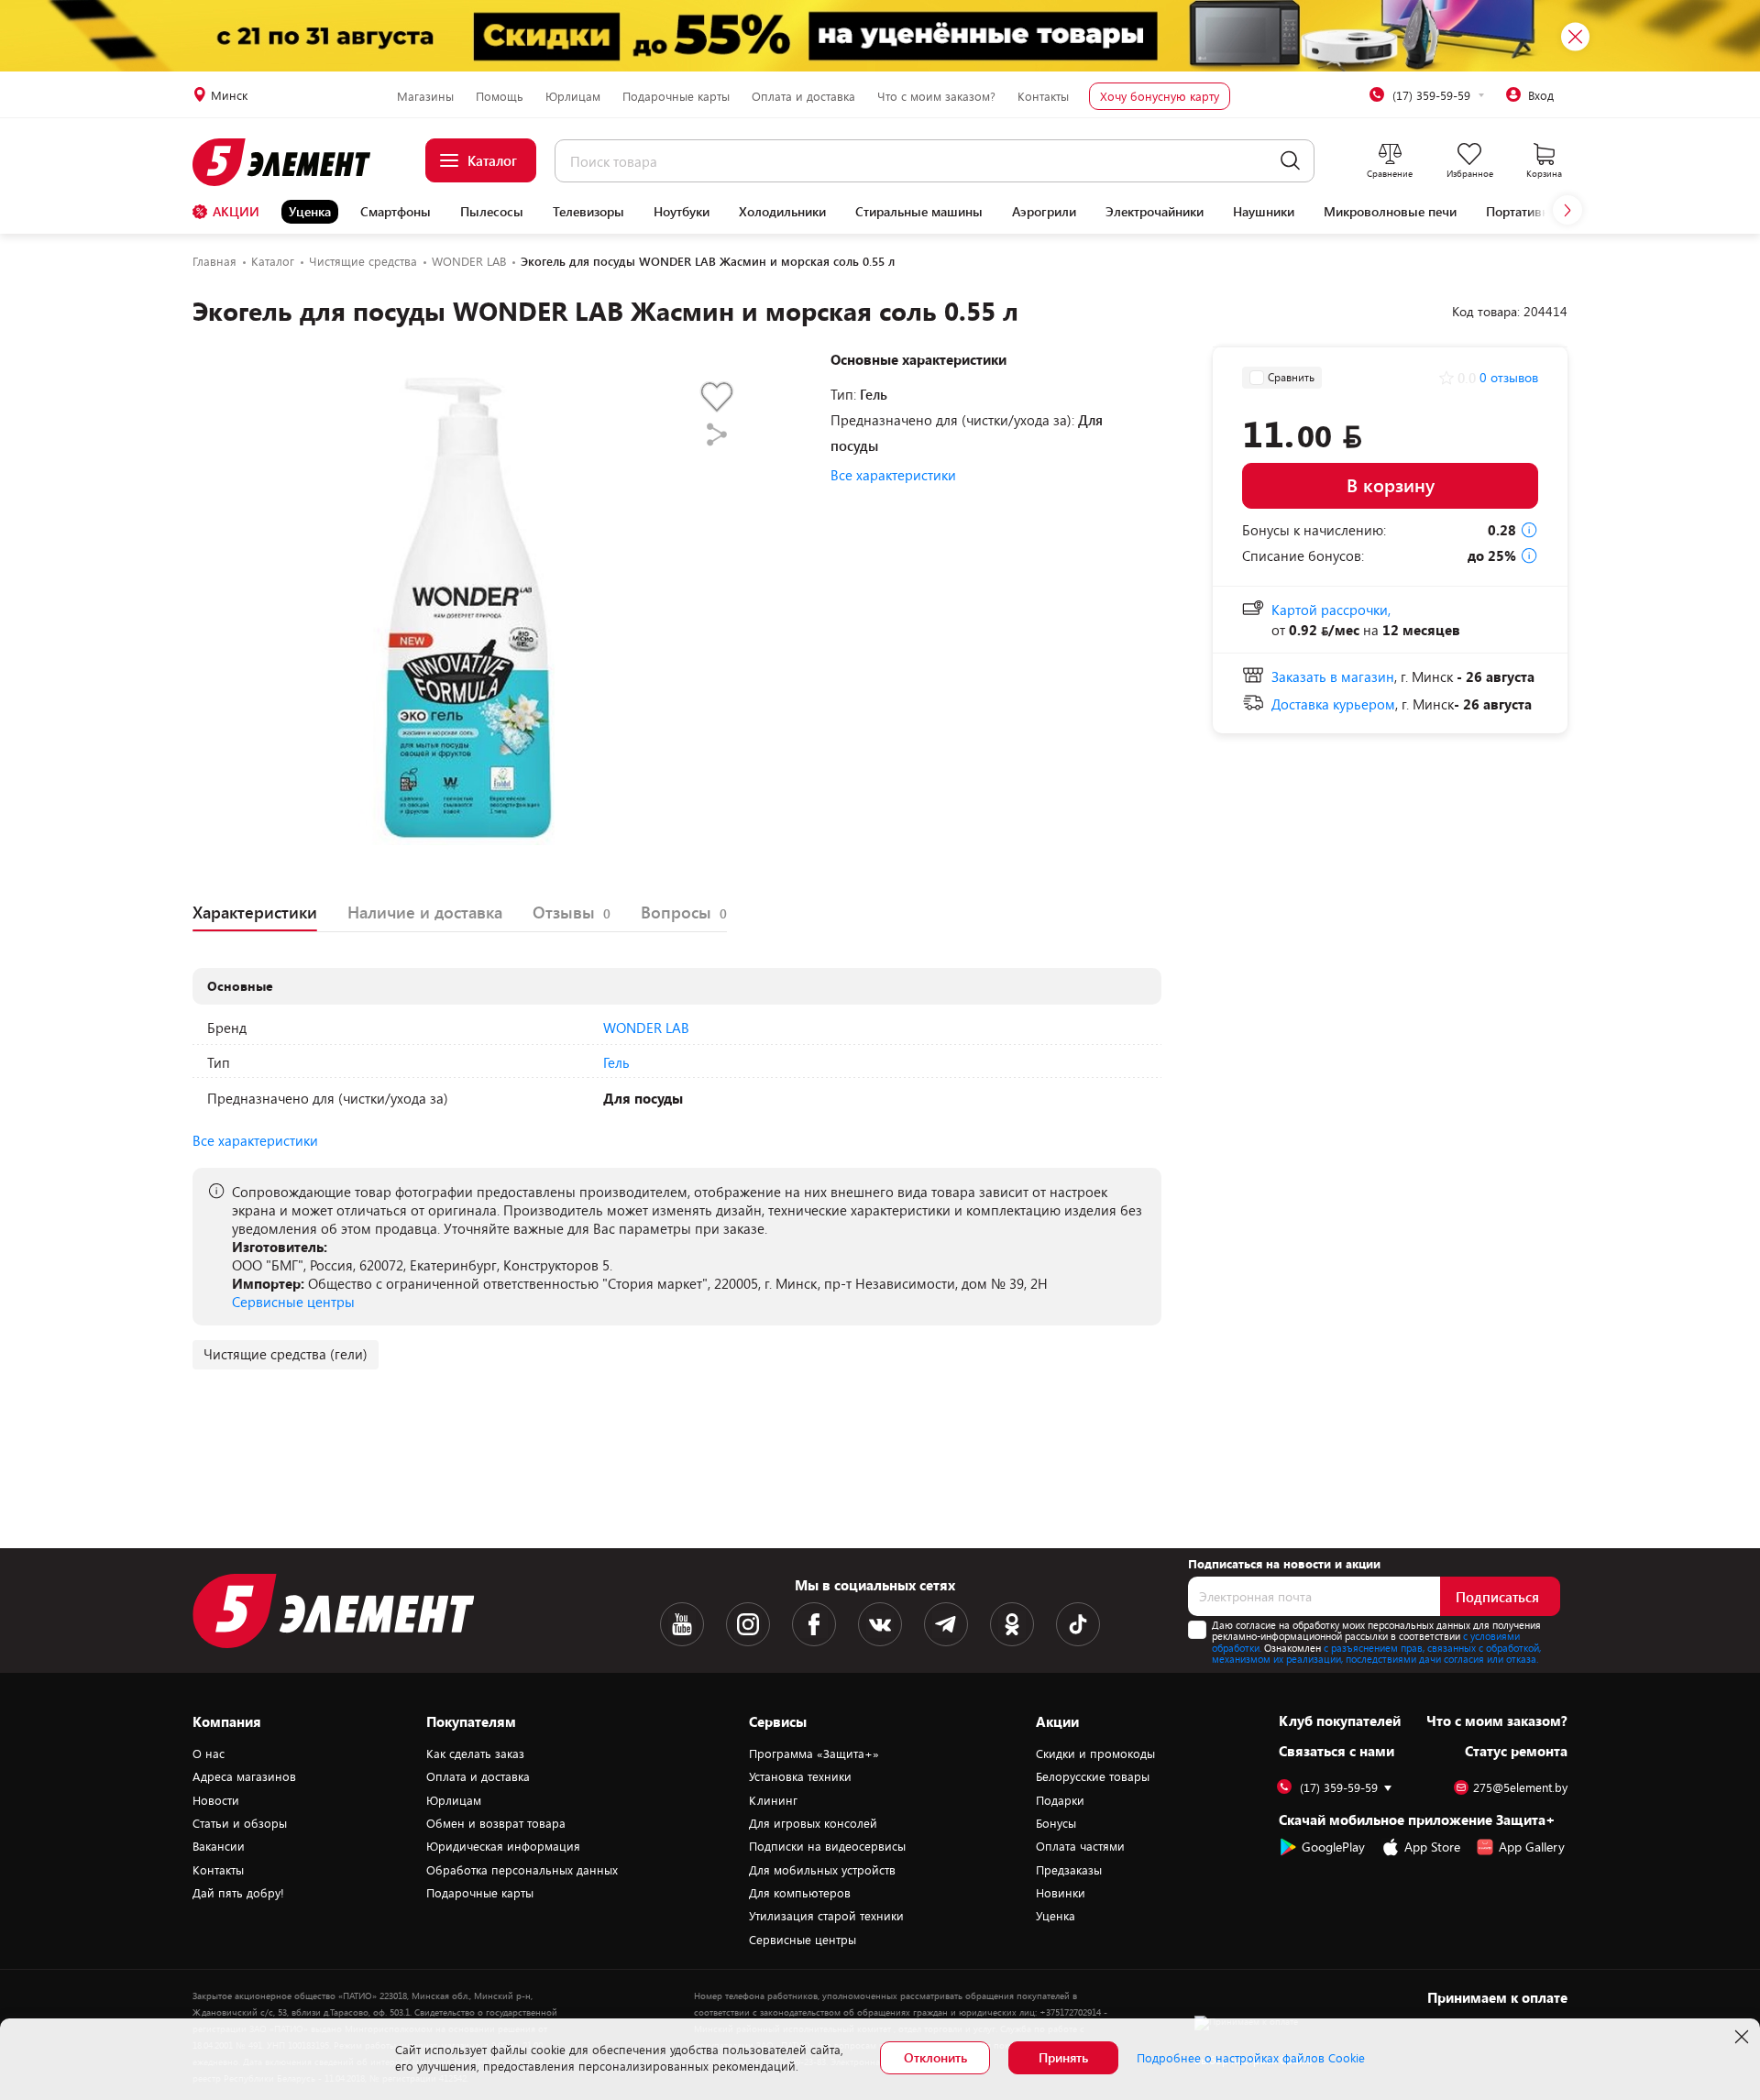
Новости (216, 1800)
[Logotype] (292, 162)
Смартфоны (396, 212)
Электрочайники (1155, 212)
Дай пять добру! (238, 1893)
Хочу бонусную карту (1160, 96)
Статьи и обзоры (240, 1823)
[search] (1290, 161)
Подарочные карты (676, 96)
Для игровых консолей (813, 1823)
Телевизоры (588, 212)
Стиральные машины (919, 212)
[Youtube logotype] (682, 1624)
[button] (1567, 210)
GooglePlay (1333, 1847)
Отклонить (935, 2057)
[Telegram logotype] (946, 1624)
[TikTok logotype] (1078, 1624)
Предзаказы (1069, 1870)
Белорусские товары (1093, 1776)
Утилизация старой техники (826, 1916)
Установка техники (800, 1776)
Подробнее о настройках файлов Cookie (1251, 2058)
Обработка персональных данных (522, 1870)
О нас (209, 1754)
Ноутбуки (682, 212)
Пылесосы (492, 212)
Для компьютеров (800, 1893)
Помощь (500, 96)
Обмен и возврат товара (496, 1823)
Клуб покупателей (1340, 1721)
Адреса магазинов (244, 1776)
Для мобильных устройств (822, 1870)
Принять (1063, 2057)
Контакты (1043, 96)
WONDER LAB (646, 1028)
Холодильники (782, 212)
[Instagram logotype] (748, 1624)
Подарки (1060, 1800)
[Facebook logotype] (814, 1624)
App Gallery (1532, 1847)
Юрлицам (573, 96)
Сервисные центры (293, 1302)
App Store (1432, 1847)
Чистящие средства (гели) (286, 1354)
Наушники (1264, 212)
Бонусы (1056, 1823)
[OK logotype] (1012, 1624)
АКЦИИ (236, 211)
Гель (616, 1062)
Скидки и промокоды (1095, 1754)
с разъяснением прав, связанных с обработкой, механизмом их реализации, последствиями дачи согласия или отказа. (1376, 1654)
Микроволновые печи (1390, 212)
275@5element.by (1520, 1788)
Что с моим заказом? (936, 96)
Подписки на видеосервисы (827, 1846)
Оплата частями (1080, 1846)
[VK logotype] (880, 1624)
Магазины (425, 96)
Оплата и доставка (803, 96)
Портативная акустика (1551, 212)
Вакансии (219, 1846)
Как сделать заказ (475, 1754)
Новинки (1061, 1893)
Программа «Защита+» (814, 1754)
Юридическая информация (503, 1846)
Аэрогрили (1044, 212)
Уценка (310, 211)
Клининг (773, 1800)
